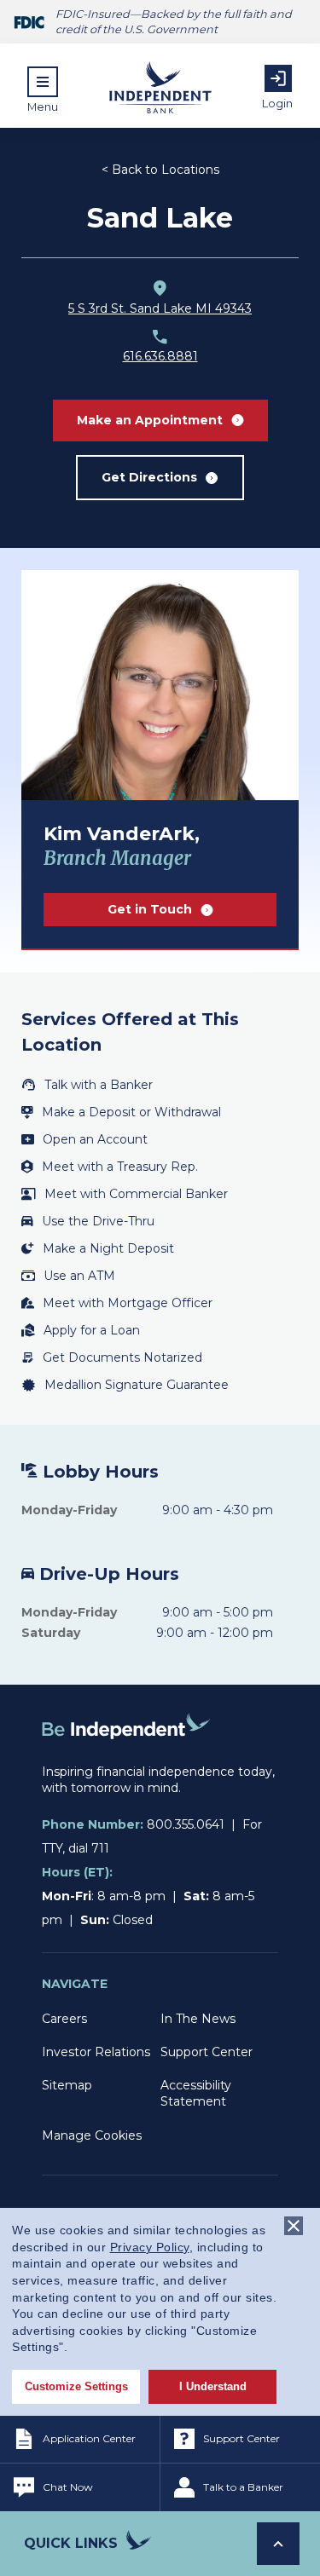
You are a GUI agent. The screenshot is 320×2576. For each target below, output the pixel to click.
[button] (43, 89)
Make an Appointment (150, 420)
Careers (64, 2019)
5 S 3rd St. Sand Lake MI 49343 (160, 308)
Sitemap (67, 2085)
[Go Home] (126, 1755)
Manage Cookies (92, 2135)
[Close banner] (294, 2226)
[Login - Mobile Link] (278, 78)
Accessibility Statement (196, 2093)
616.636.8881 (160, 356)
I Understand (213, 2386)
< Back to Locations (160, 170)
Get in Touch (150, 909)
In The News (198, 2019)
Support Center (207, 2052)
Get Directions (149, 477)
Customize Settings (76, 2386)
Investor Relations (96, 2052)
